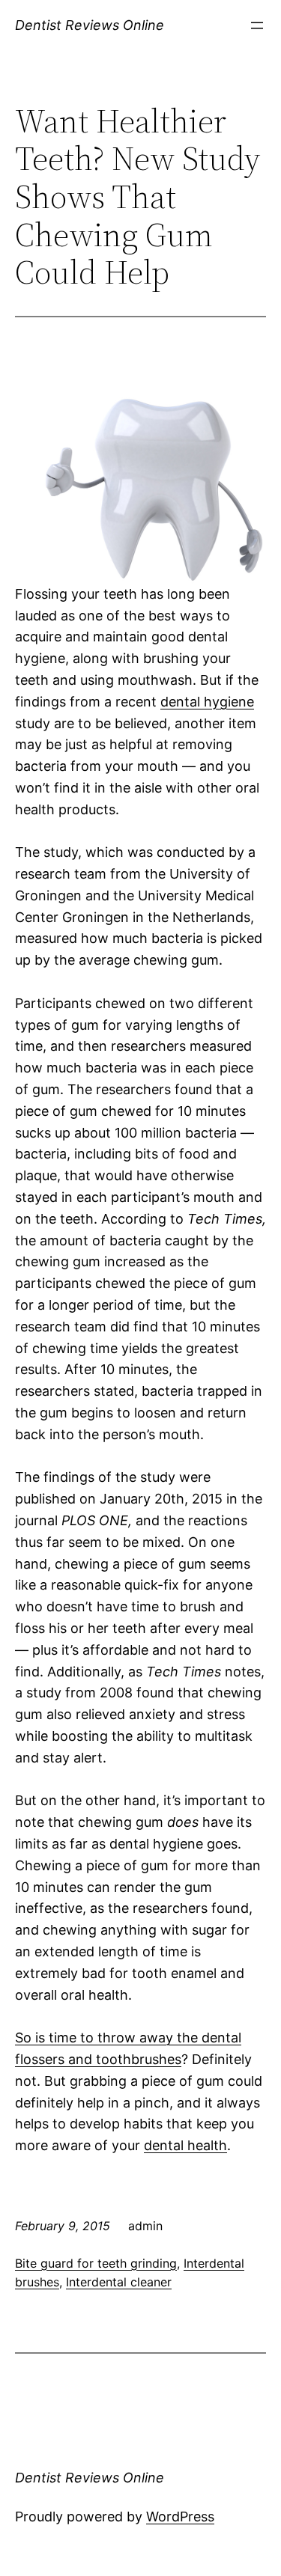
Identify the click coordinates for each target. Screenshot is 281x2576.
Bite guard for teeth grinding (96, 2263)
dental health (185, 2145)
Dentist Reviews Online (90, 25)
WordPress (180, 2517)
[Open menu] (257, 25)
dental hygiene (207, 702)
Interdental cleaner (119, 2282)
